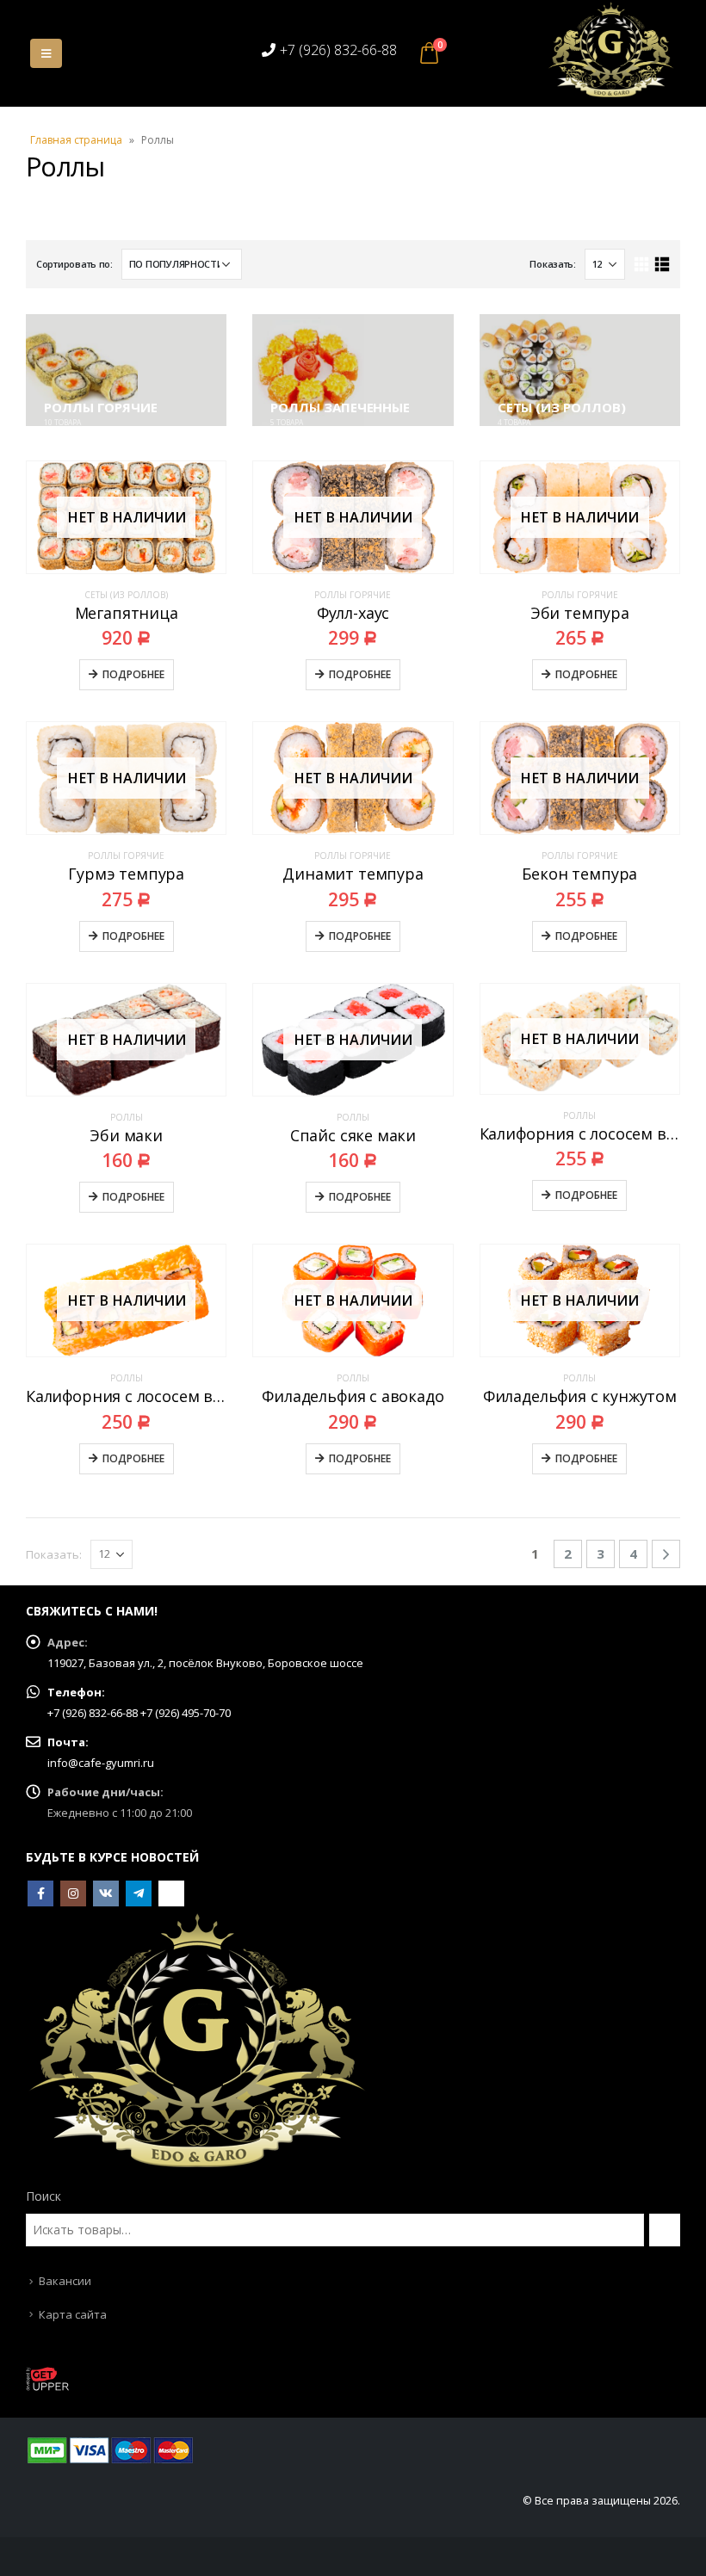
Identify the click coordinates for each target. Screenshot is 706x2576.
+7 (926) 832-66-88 (338, 50)
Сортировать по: (74, 264)
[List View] (662, 265)
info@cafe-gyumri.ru (101, 1763)
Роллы (127, 1117)
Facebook (40, 1893)
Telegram (139, 1893)
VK (106, 1893)
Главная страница (76, 140)
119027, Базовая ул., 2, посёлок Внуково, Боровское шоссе (205, 1663)
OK (171, 1893)
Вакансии (65, 2281)
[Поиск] (665, 2230)
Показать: (553, 264)
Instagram (73, 1893)
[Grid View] (642, 265)
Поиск (43, 2196)
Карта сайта (73, 2314)
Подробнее (133, 674)
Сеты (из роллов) (126, 595)
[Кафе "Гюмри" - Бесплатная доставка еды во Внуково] (611, 50)
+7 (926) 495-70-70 (186, 1713)
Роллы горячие (353, 595)
